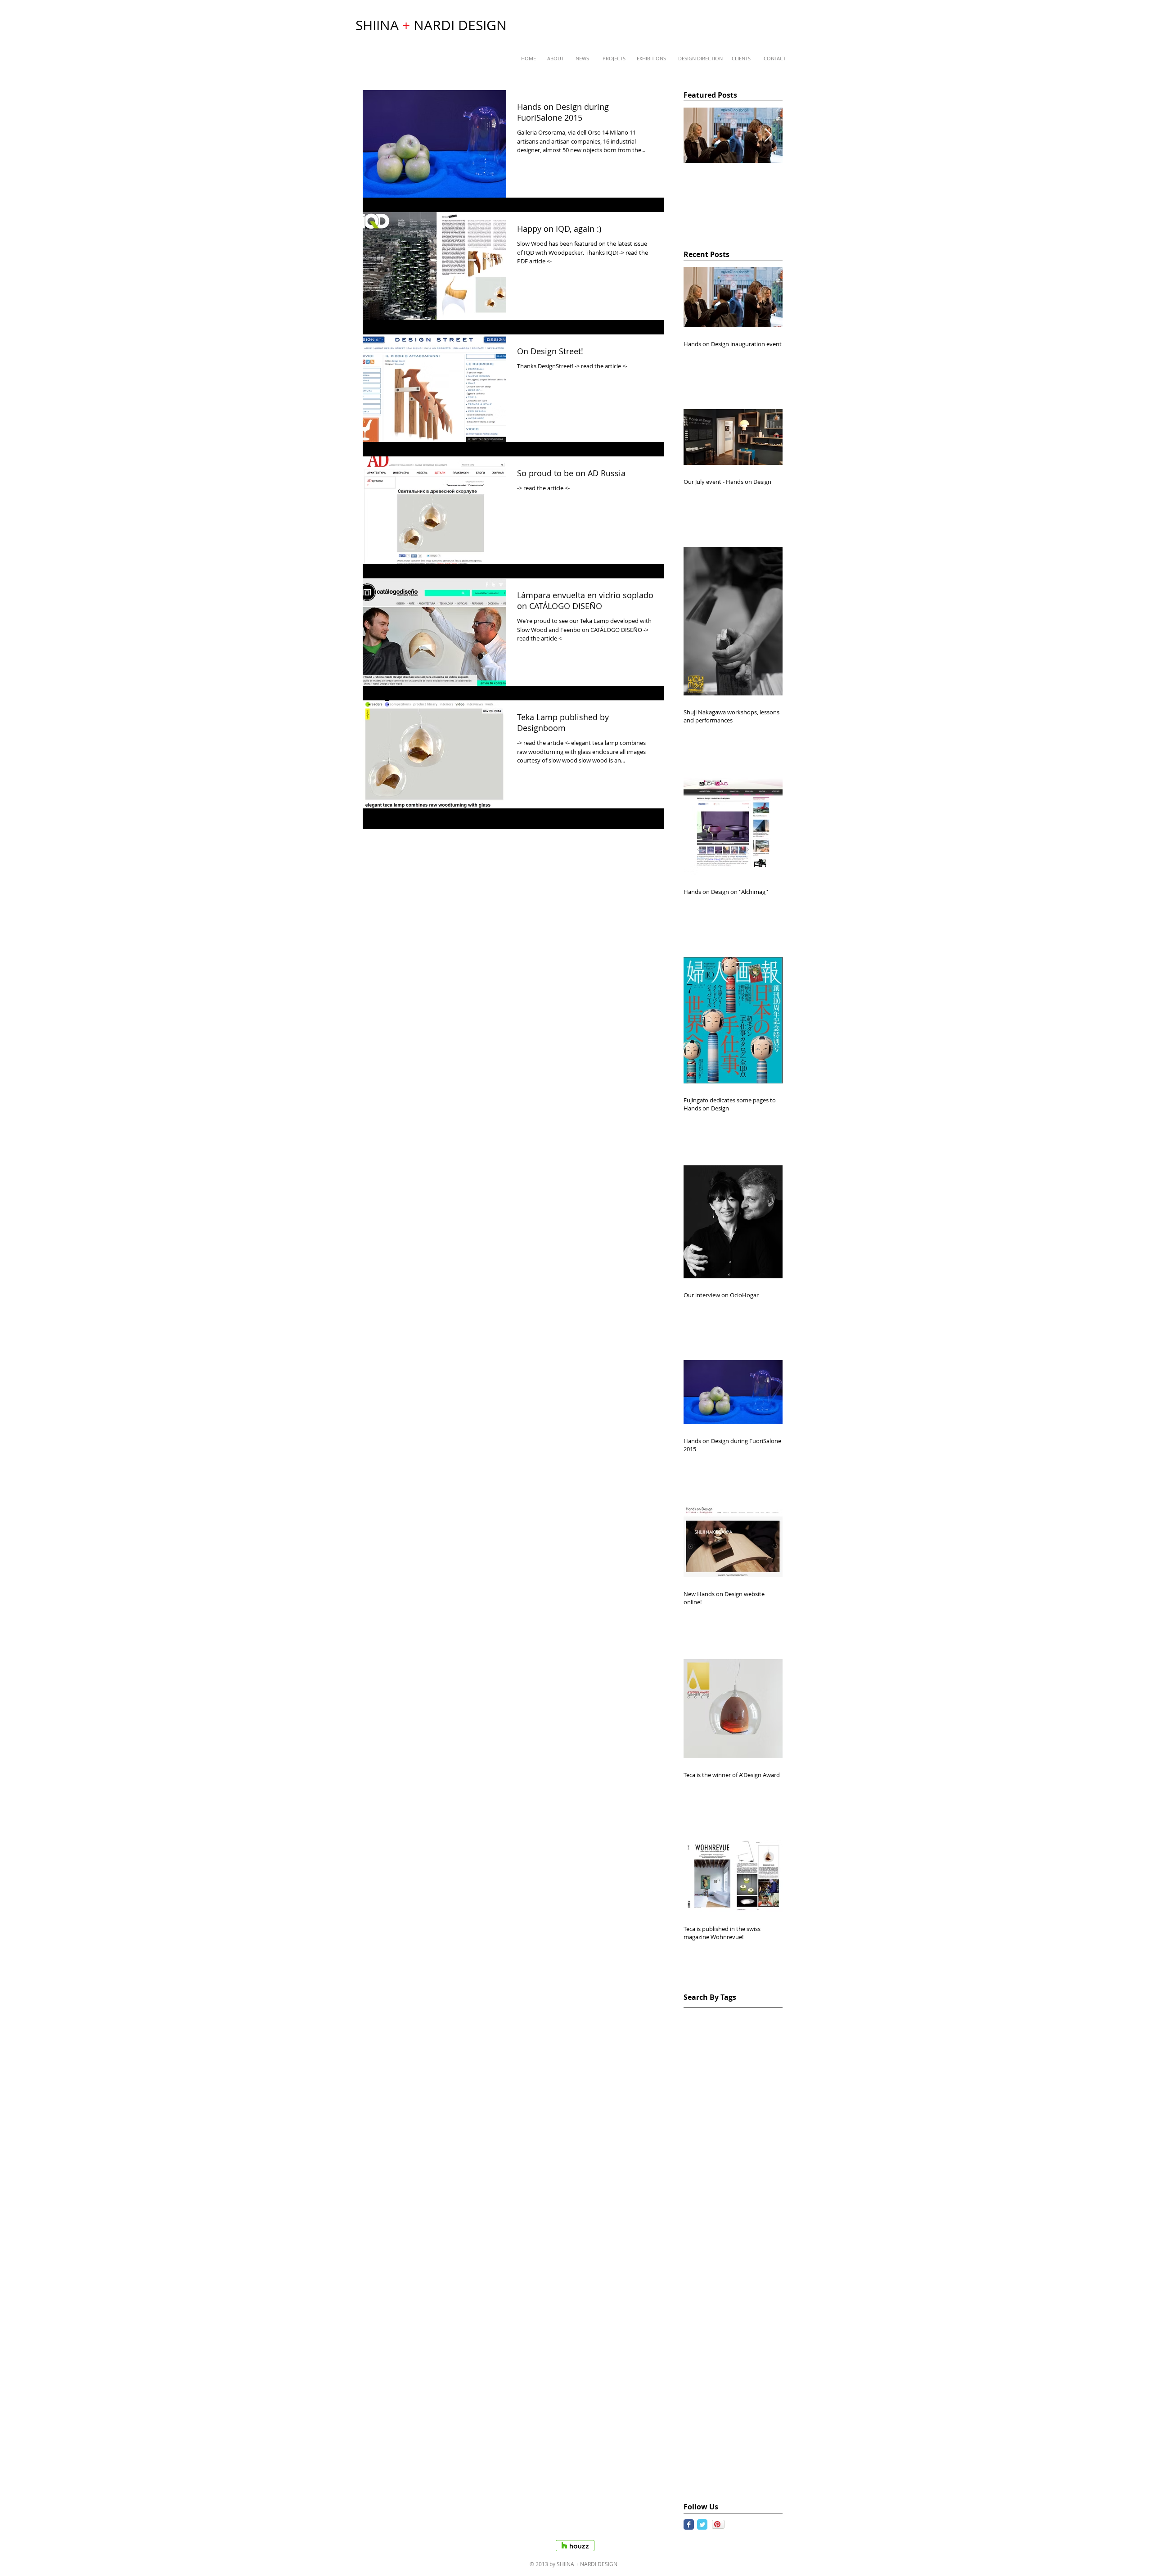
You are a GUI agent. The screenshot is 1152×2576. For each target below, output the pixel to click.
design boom (703, 2172)
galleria (695, 2342)
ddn (739, 2143)
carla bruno (723, 2100)
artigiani (764, 2058)
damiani (715, 2143)
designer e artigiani (713, 2228)
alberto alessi (704, 2029)
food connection (708, 2299)
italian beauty (704, 2470)
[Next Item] (768, 136)
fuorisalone (742, 2328)
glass (741, 2371)
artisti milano (763, 2072)
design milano (705, 2200)
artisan (727, 2072)
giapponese (701, 2356)
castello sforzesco (710, 2129)
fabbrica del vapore (733, 2271)
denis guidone (705, 2157)
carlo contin (764, 2100)
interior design (706, 2456)
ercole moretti (745, 2242)
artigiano (697, 2072)
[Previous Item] (698, 136)
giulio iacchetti (706, 2371)
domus (758, 2228)
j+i (733, 2484)
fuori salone (702, 2328)
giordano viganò (748, 2356)
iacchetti (717, 2413)
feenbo (694, 2285)
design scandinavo (712, 2214)
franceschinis (704, 2313)
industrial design (709, 2427)
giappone (759, 2342)
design (742, 2157)
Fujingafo (742, 2015)
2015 (716, 2015)
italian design (751, 2470)
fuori (737, 2313)
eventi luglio (724, 2257)
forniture (751, 2299)
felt (715, 2285)
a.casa (771, 2015)
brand (770, 2086)
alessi (771, 2029)
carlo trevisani (705, 2114)
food (754, 2285)
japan (751, 2484)
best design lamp (710, 2086)
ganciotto (725, 2342)
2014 (696, 2015)
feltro (733, 2285)
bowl (748, 2086)
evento (758, 2257)
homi (691, 2413)
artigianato (700, 2043)
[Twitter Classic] (702, 2524)
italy (718, 2484)
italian (743, 2456)
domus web (701, 2242)
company (756, 2129)
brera (692, 2100)
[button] (529, 59)
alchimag (743, 2029)
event (692, 2257)
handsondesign (707, 2399)
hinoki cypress (757, 2399)
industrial (750, 2413)
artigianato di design (715, 2058)
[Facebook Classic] (689, 2524)
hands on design (709, 2384)
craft (691, 2143)
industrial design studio (720, 2442)
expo (691, 2271)
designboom (764, 2214)
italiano (695, 2484)
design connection (711, 2186)
